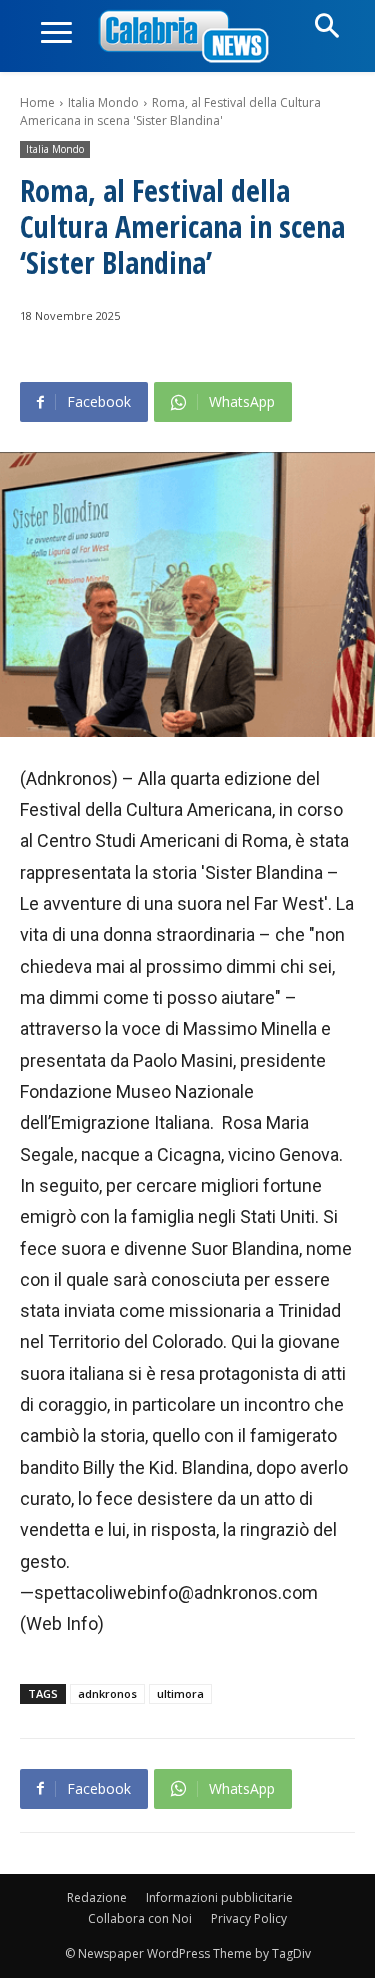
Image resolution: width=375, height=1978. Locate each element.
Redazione (97, 1897)
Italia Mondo (103, 102)
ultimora (180, 1693)
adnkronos (107, 1693)
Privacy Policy (249, 1918)
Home (37, 102)
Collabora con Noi (140, 1918)
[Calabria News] (188, 37)
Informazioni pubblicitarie (219, 1897)
